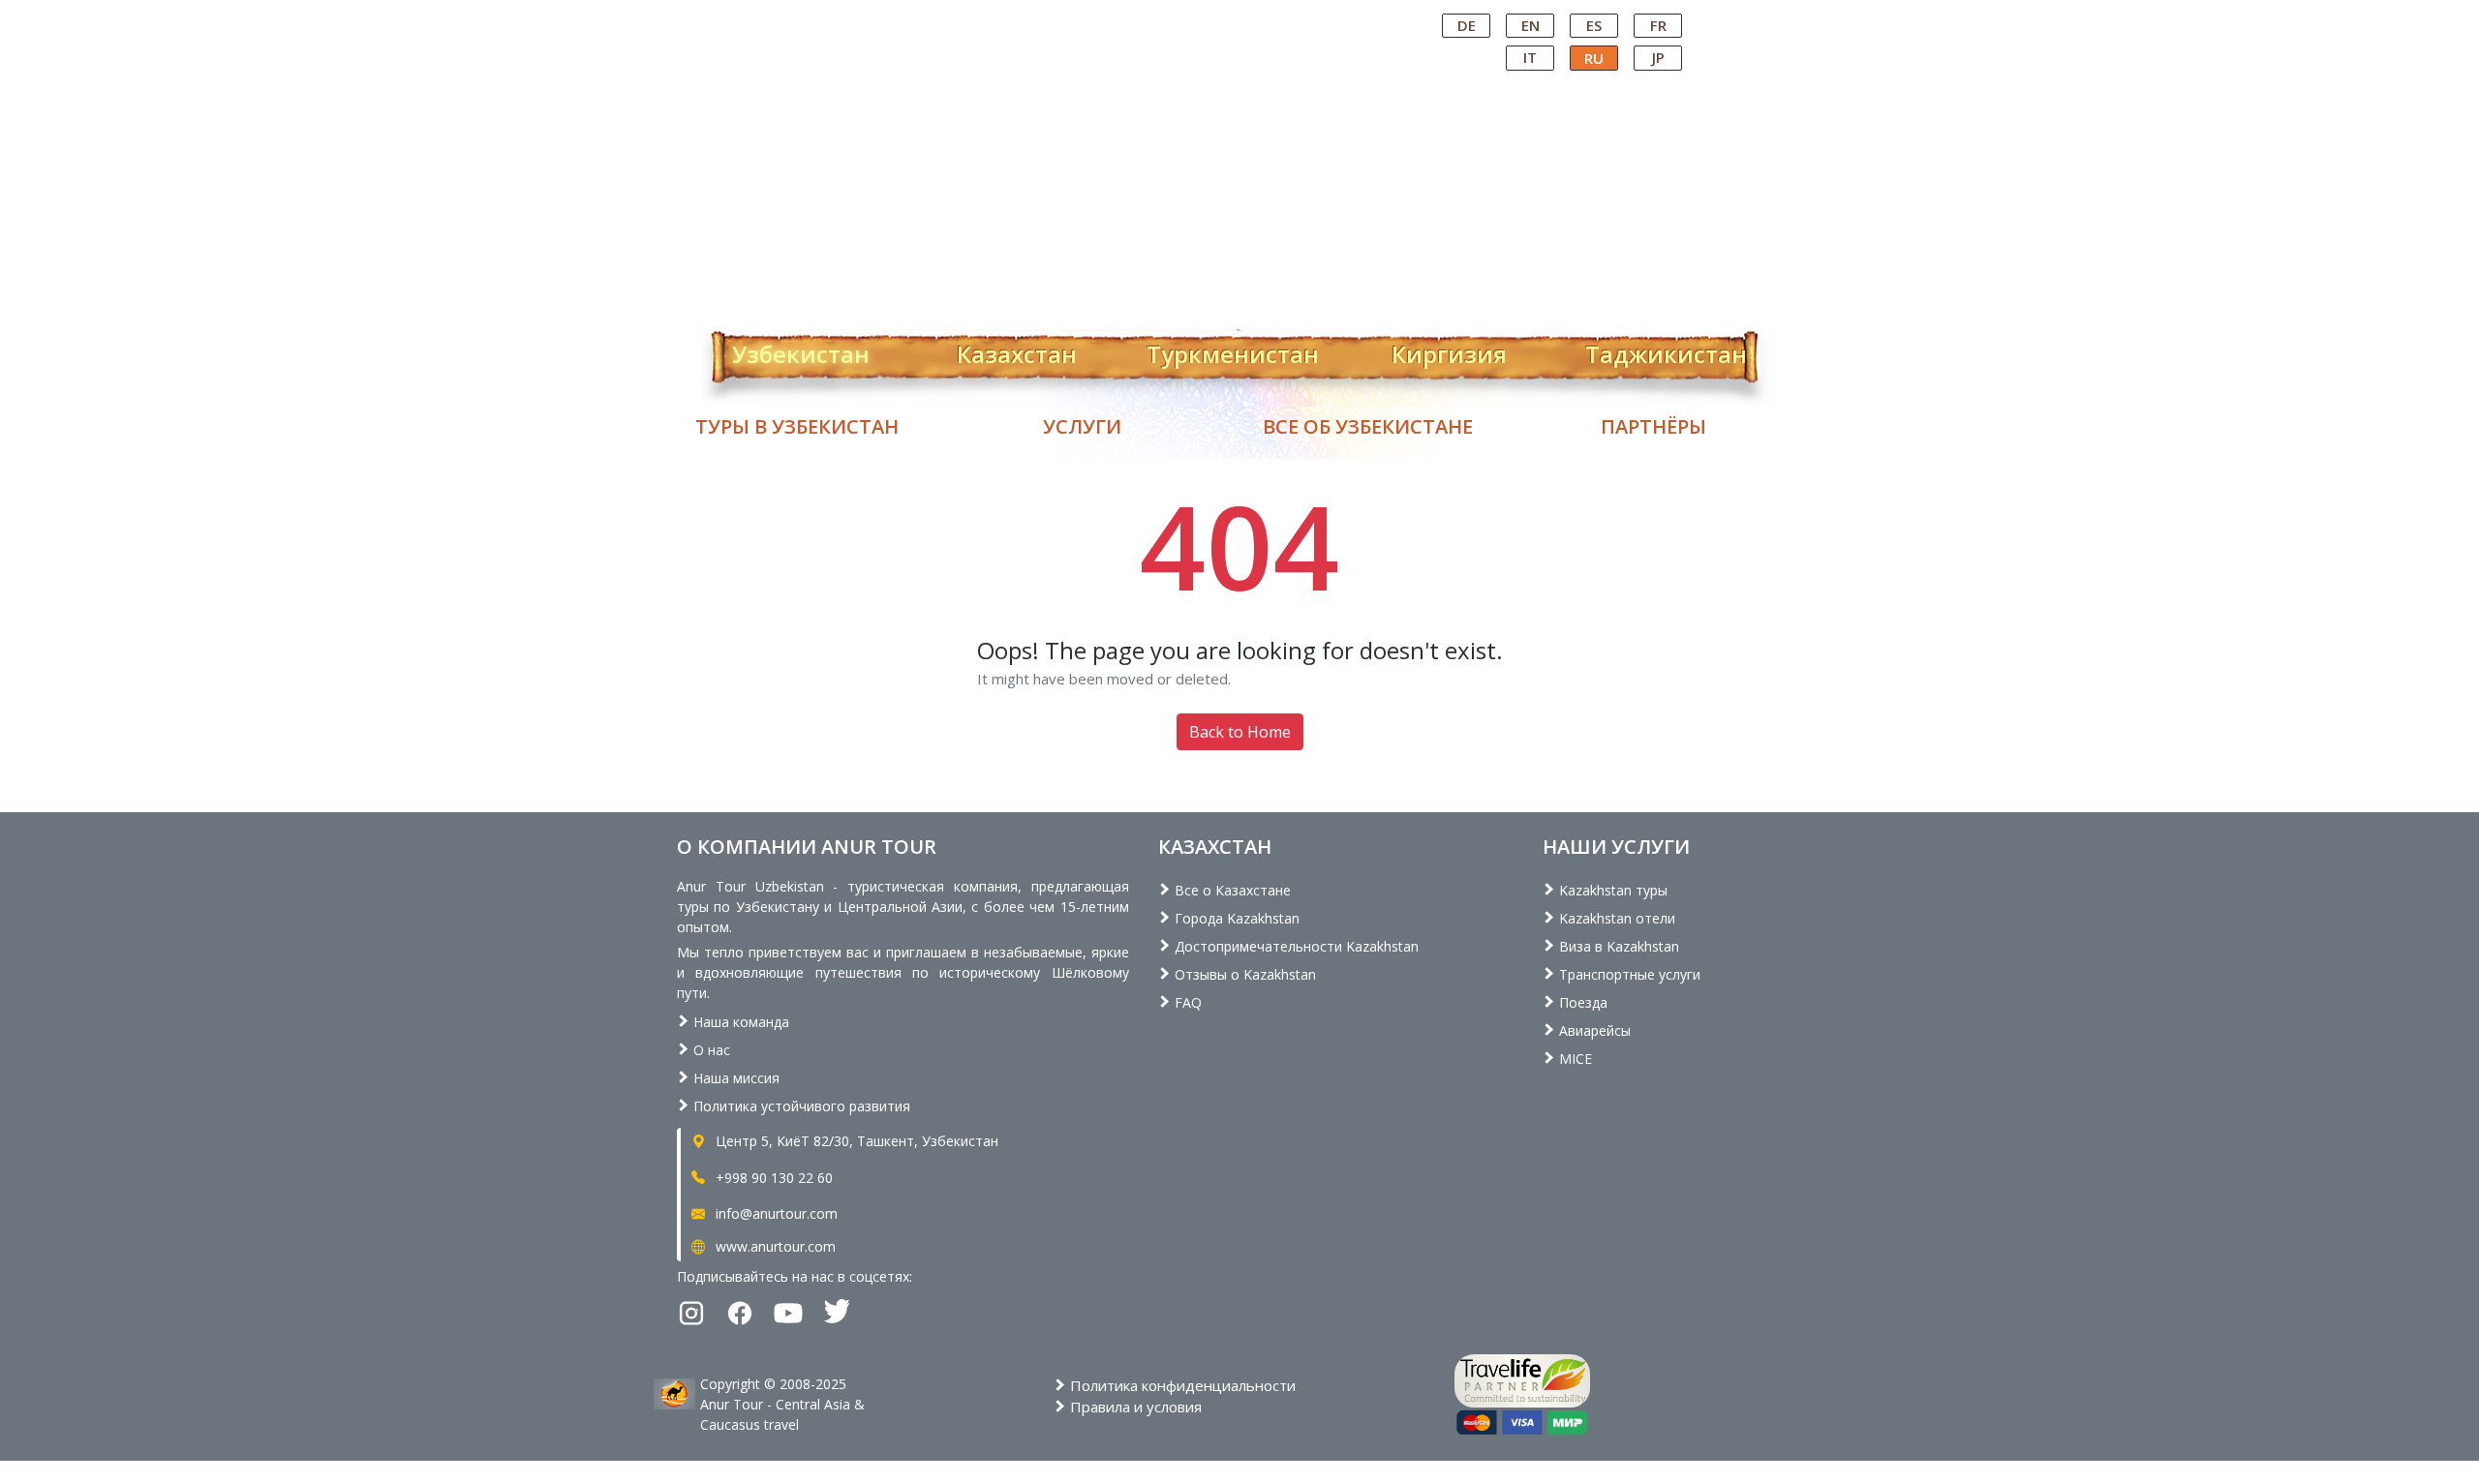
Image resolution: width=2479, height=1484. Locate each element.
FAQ (1186, 1002)
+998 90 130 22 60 (772, 1178)
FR (1658, 25)
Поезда (1581, 1002)
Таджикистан (1666, 350)
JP (1658, 57)
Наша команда (739, 1022)
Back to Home (1240, 732)
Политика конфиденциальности (1181, 1385)
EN (1530, 25)
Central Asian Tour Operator (1238, 17)
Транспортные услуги (1628, 974)
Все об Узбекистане (1368, 426)
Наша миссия (735, 1078)
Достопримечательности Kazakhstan (1295, 946)
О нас (710, 1050)
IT (1530, 57)
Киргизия (1449, 350)
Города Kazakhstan (1235, 918)
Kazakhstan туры (1611, 890)
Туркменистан (1233, 350)
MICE (1574, 1059)
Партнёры (1653, 426)
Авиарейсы (1593, 1030)
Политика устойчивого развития (800, 1106)
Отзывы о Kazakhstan (1243, 974)
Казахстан (1017, 350)
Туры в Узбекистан (797, 426)
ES (1594, 25)
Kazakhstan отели (1615, 918)
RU (1594, 58)
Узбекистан (801, 350)
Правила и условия (1134, 1407)
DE (1467, 25)
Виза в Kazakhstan (1617, 946)
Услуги (1082, 426)
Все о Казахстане (1231, 890)
